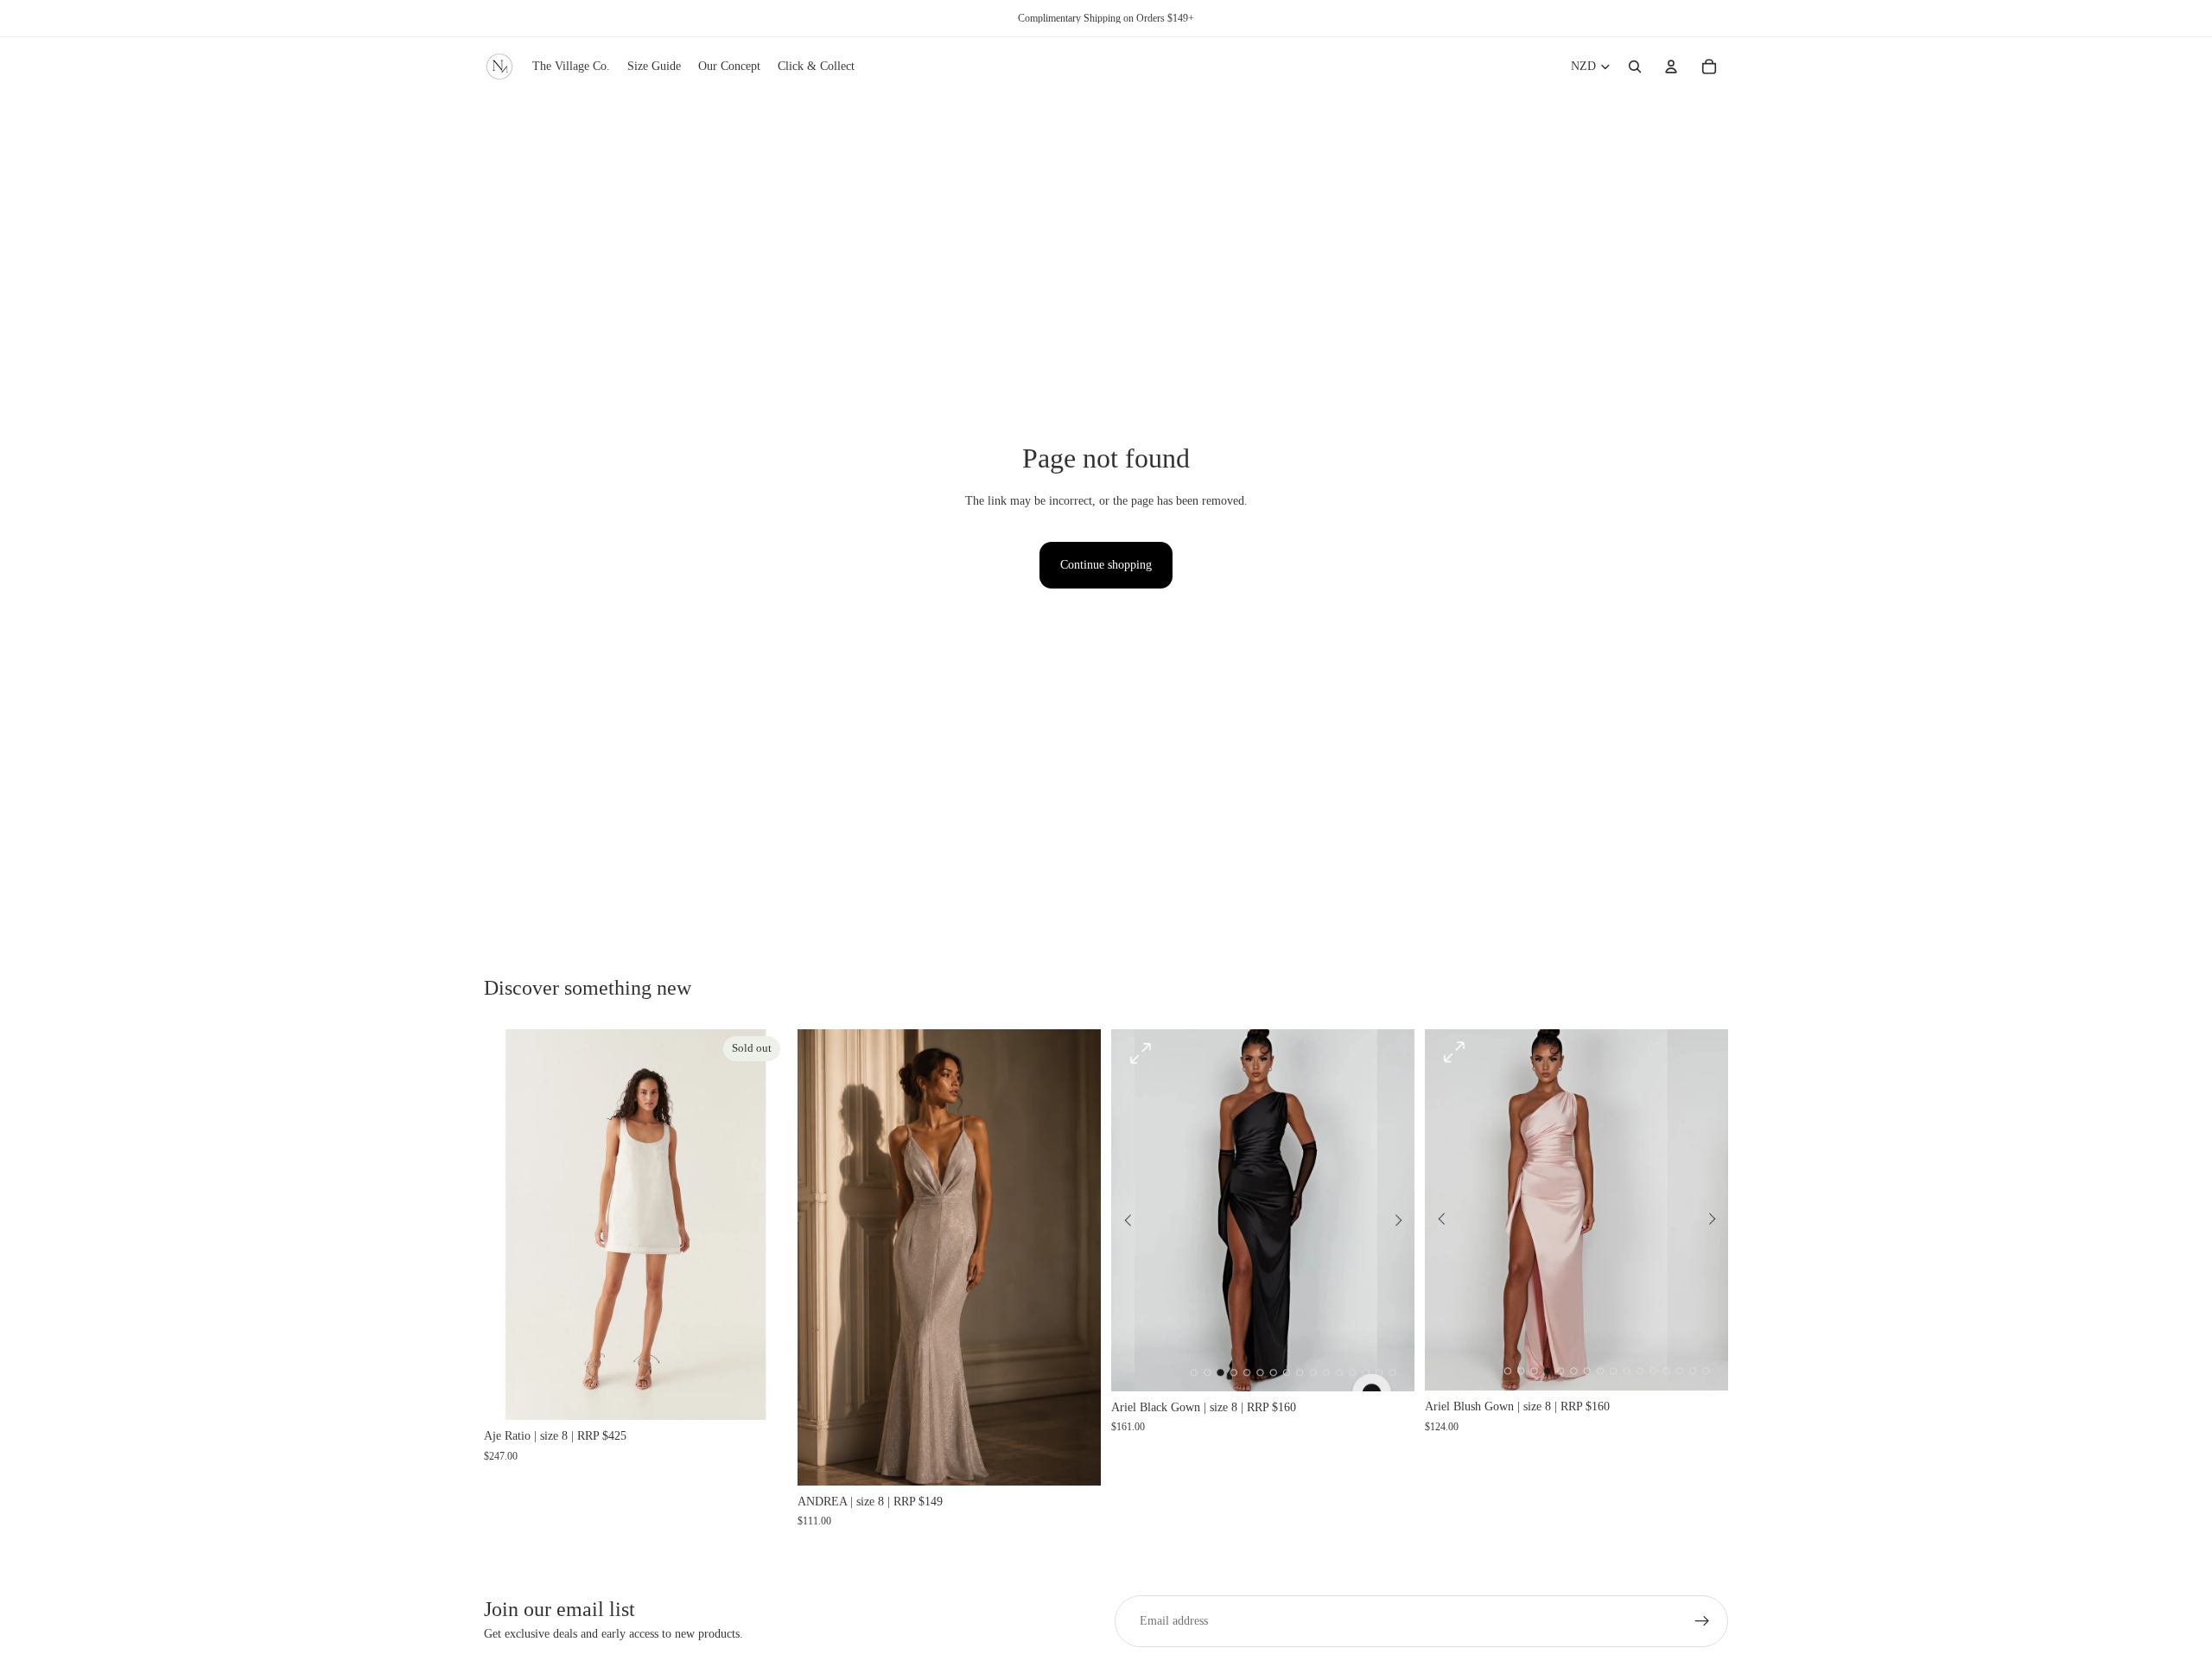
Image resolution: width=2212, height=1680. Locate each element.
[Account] (1671, 67)
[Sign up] (1702, 1621)
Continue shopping (1106, 565)
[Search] (1635, 67)
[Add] (1074, 1459)
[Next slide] (761, 1225)
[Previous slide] (510, 1225)
